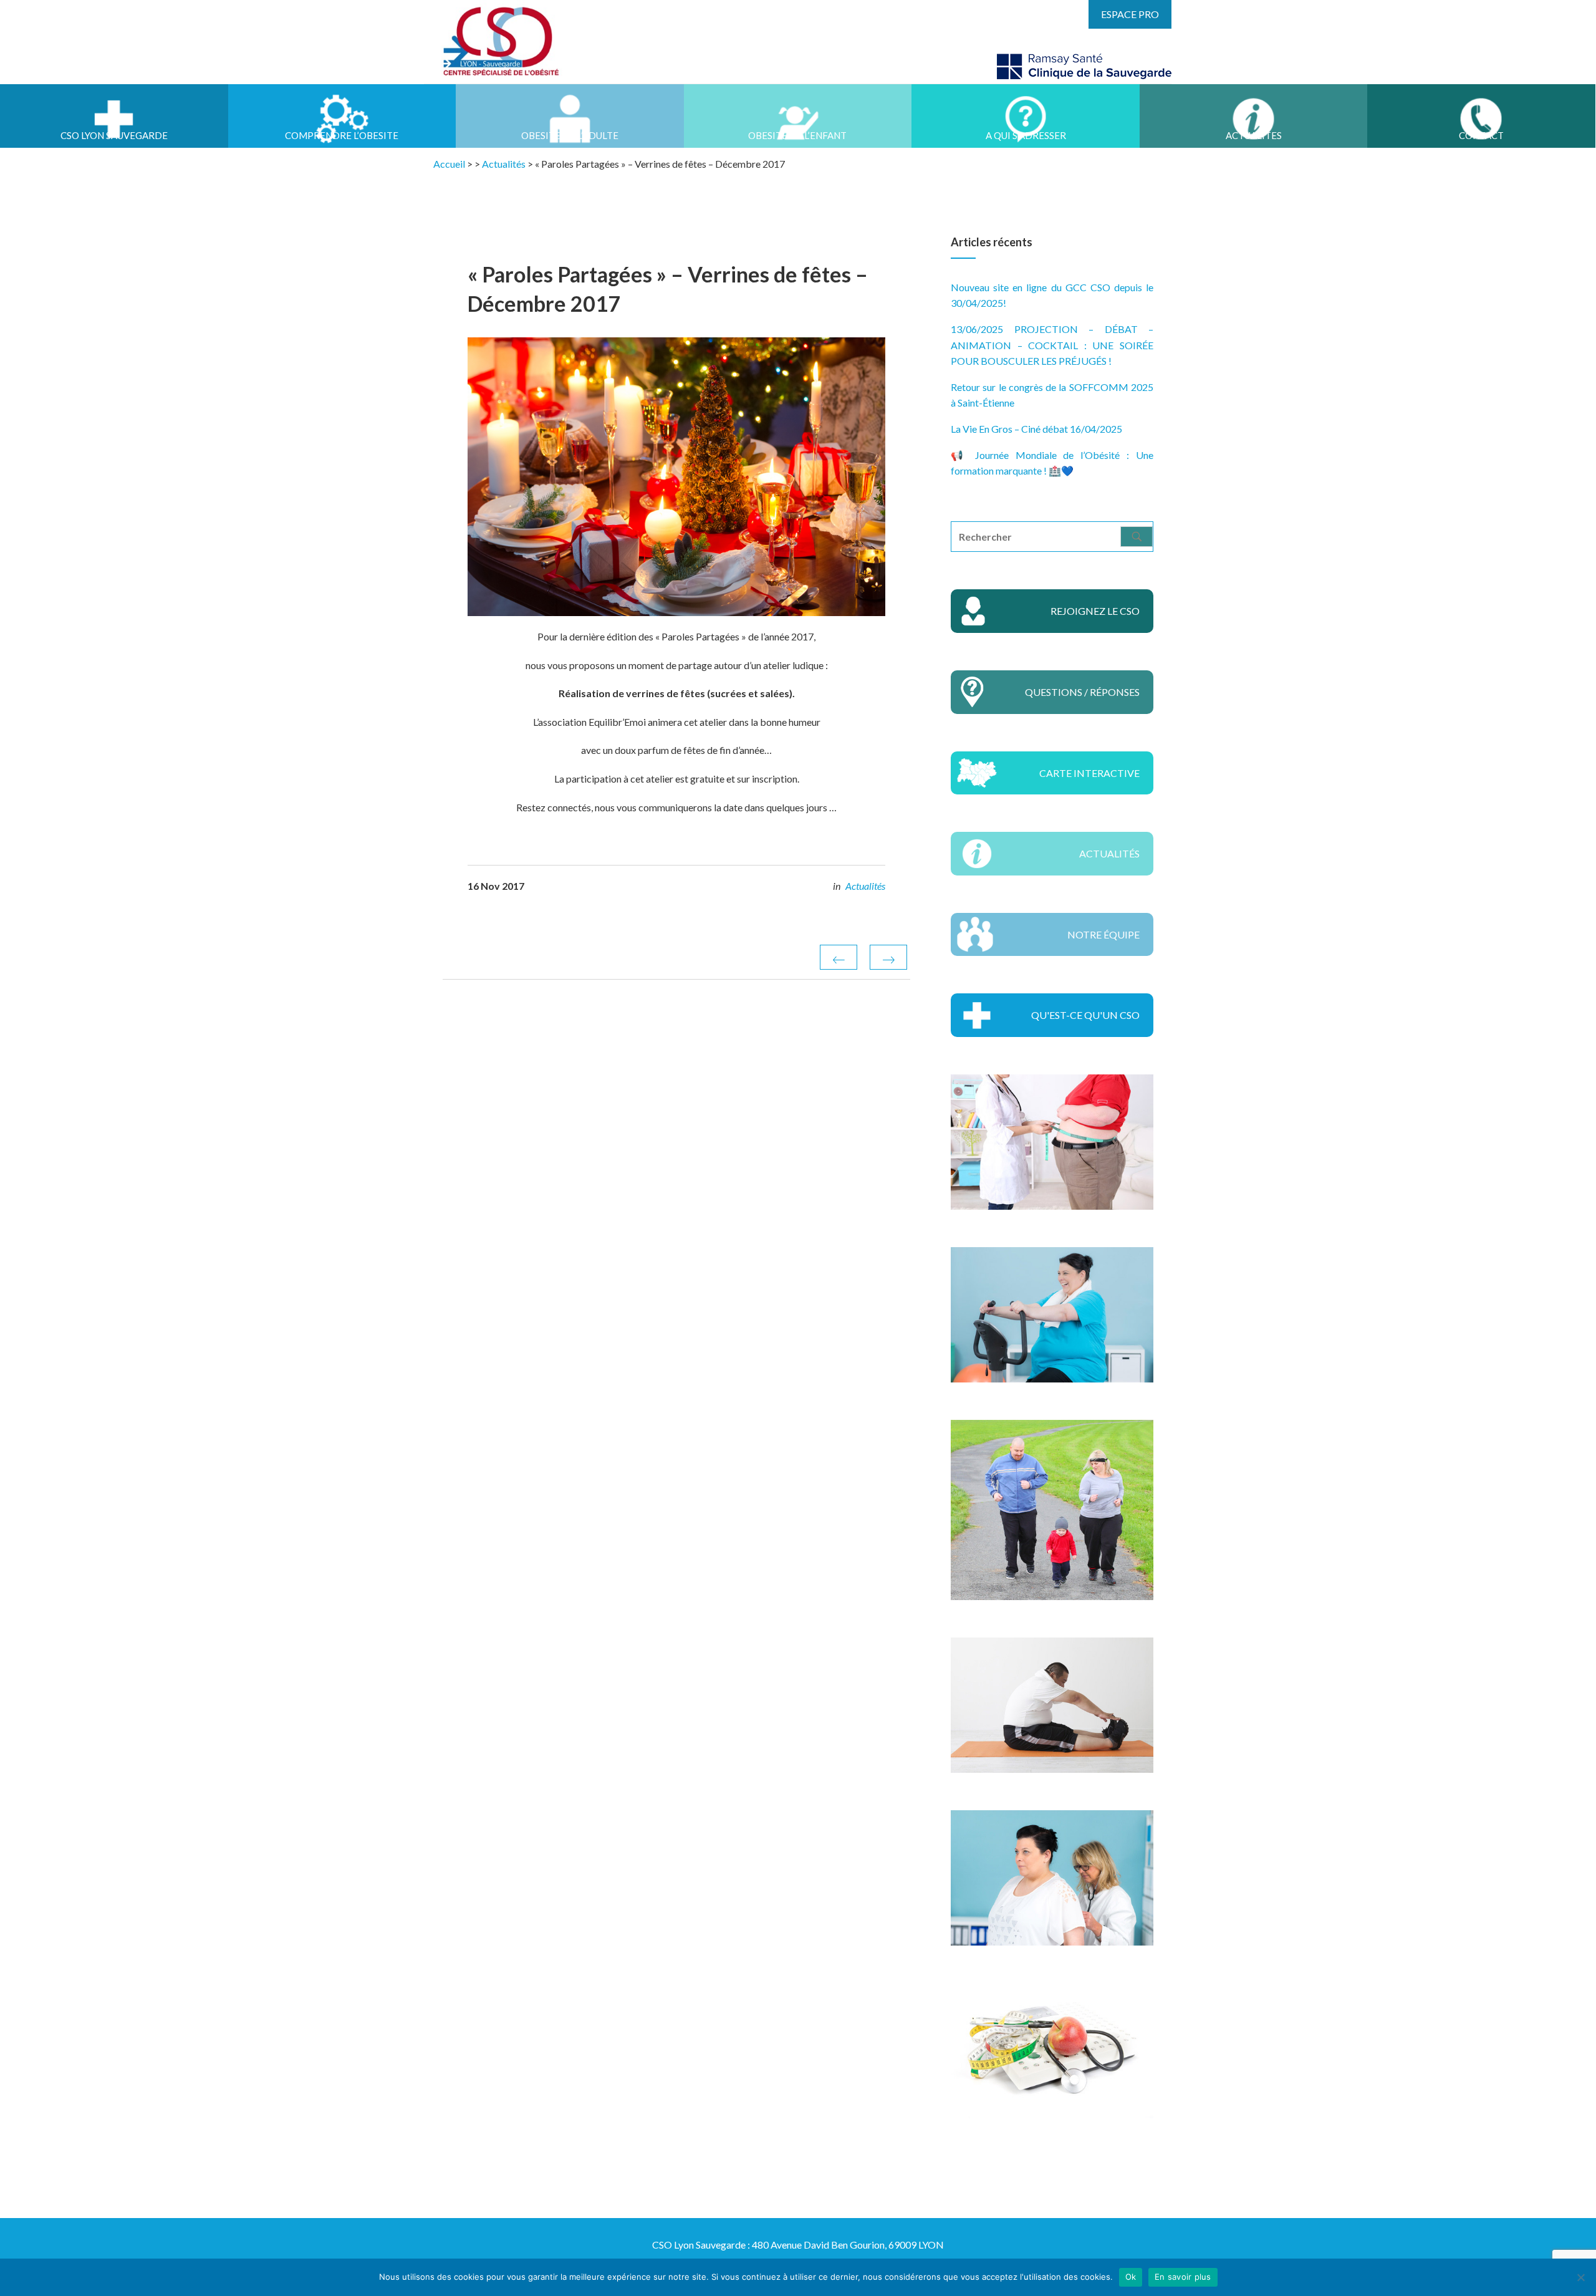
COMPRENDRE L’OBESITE (342, 135)
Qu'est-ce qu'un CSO (1085, 1015)
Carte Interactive (1089, 773)
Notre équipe (1103, 934)
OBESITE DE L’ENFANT (797, 135)
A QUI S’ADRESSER (1026, 135)
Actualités (865, 886)
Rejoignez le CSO (1095, 611)
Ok (1131, 2277)
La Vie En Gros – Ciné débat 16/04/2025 (1036, 429)
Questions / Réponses (1082, 692)
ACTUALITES (1254, 135)
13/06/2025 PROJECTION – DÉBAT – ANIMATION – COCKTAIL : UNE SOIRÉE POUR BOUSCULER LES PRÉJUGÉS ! (1052, 345)
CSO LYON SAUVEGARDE (114, 135)
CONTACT (1481, 135)
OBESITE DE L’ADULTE (570, 135)
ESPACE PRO (1130, 14)
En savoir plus (1183, 2277)
